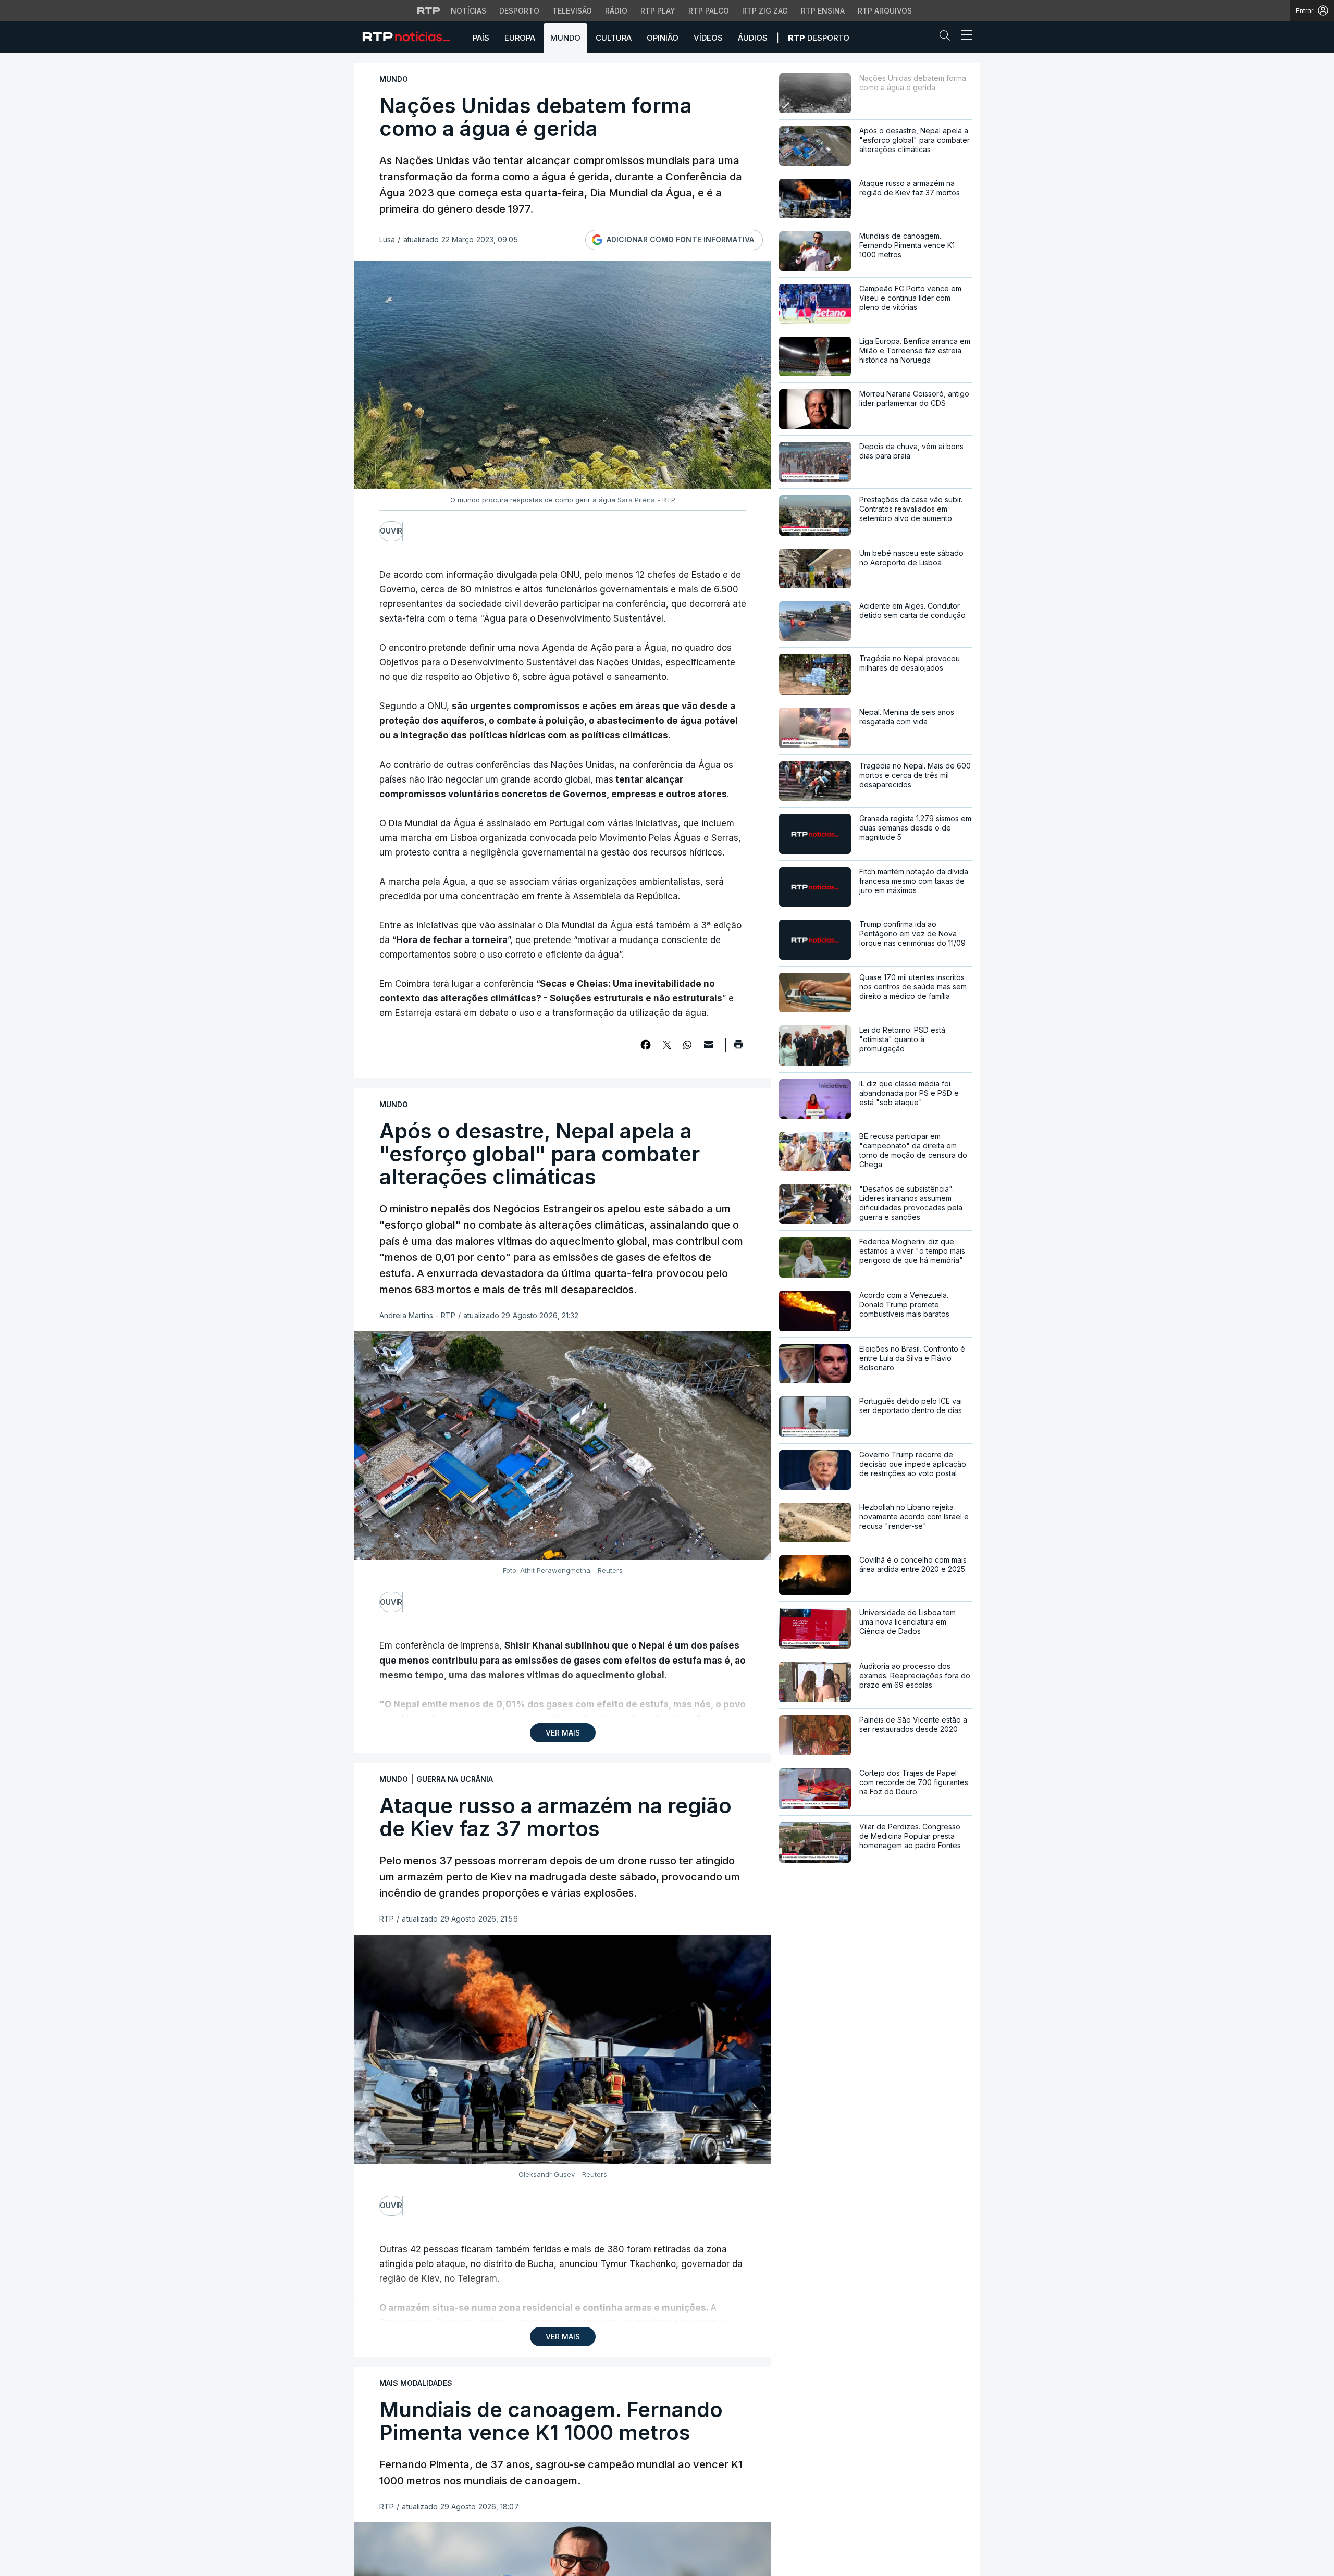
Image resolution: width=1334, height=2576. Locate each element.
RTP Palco (709, 11)
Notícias (468, 11)
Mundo (565, 38)
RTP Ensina (823, 11)
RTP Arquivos (885, 11)
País (481, 38)
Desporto (519, 11)
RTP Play (658, 11)
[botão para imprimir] (738, 1048)
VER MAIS (563, 1733)
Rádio (616, 11)
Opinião (663, 38)
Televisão (572, 11)
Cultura (614, 38)
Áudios (753, 38)
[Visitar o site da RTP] (429, 10)
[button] (947, 38)
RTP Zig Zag (765, 11)
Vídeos (708, 38)
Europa (520, 38)
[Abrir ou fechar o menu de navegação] (964, 36)
